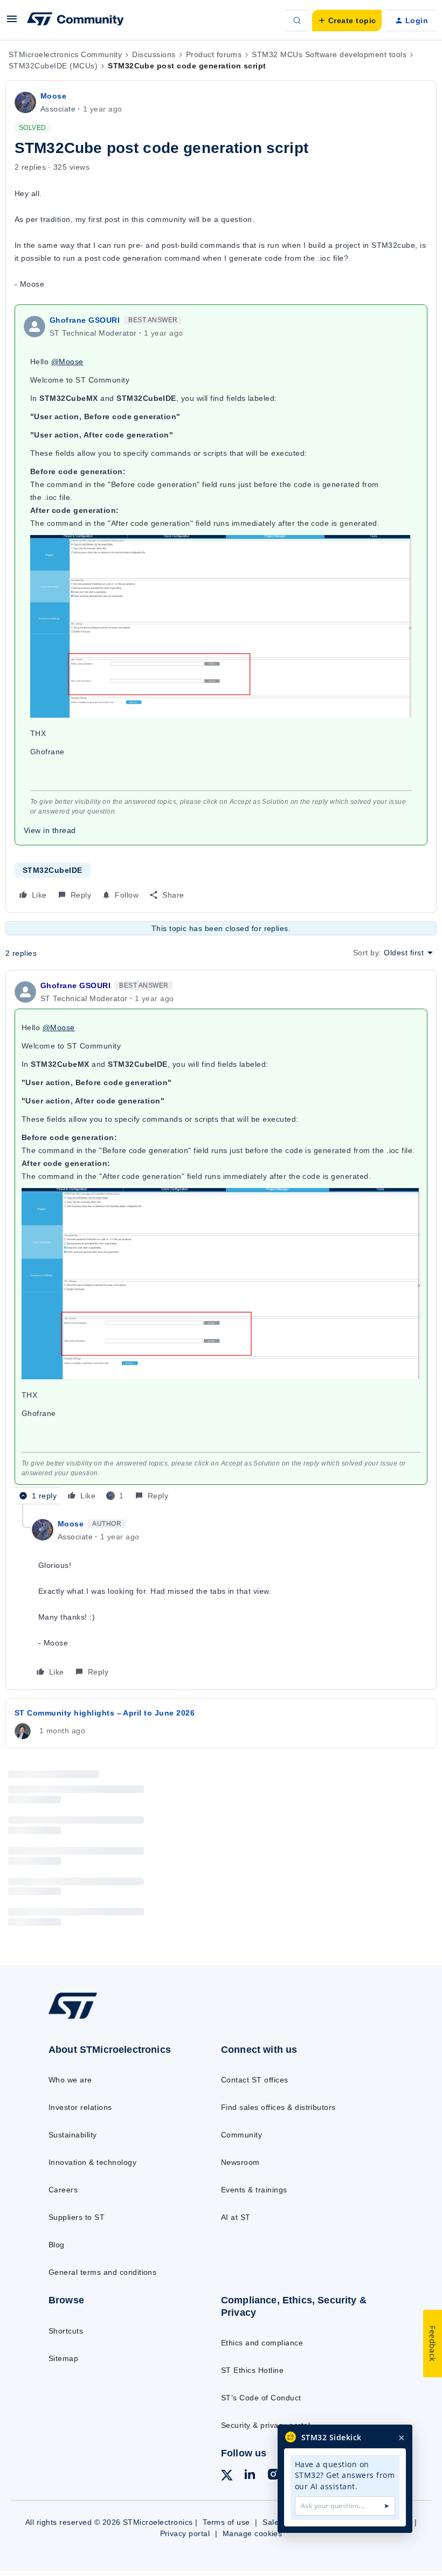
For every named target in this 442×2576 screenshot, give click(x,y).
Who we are (70, 2080)
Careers (63, 2190)
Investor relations (80, 2107)
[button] (12, 23)
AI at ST (236, 2217)
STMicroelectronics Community (65, 54)
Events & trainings (254, 2190)
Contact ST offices (255, 2080)
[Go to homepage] (84, 2018)
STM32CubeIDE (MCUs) (53, 66)
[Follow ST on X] (227, 2477)
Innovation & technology (92, 2162)
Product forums (214, 54)
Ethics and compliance (262, 2343)
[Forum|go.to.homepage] (75, 20)
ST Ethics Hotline (252, 2370)
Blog (57, 2245)
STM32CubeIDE (53, 870)
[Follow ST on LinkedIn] (250, 2476)
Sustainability (73, 2135)
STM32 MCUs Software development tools (329, 54)
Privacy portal (185, 2533)
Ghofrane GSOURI (85, 320)
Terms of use (226, 2522)
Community (241, 2135)
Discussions (154, 54)
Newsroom (240, 2162)
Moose (53, 96)
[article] (221, 1242)
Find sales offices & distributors (278, 2107)
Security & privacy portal (265, 2425)
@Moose (67, 362)
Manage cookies (253, 2533)
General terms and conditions (102, 2272)
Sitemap (63, 2358)
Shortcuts (66, 2331)
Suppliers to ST (77, 2217)
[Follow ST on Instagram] (273, 2476)
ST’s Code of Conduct (261, 2398)
